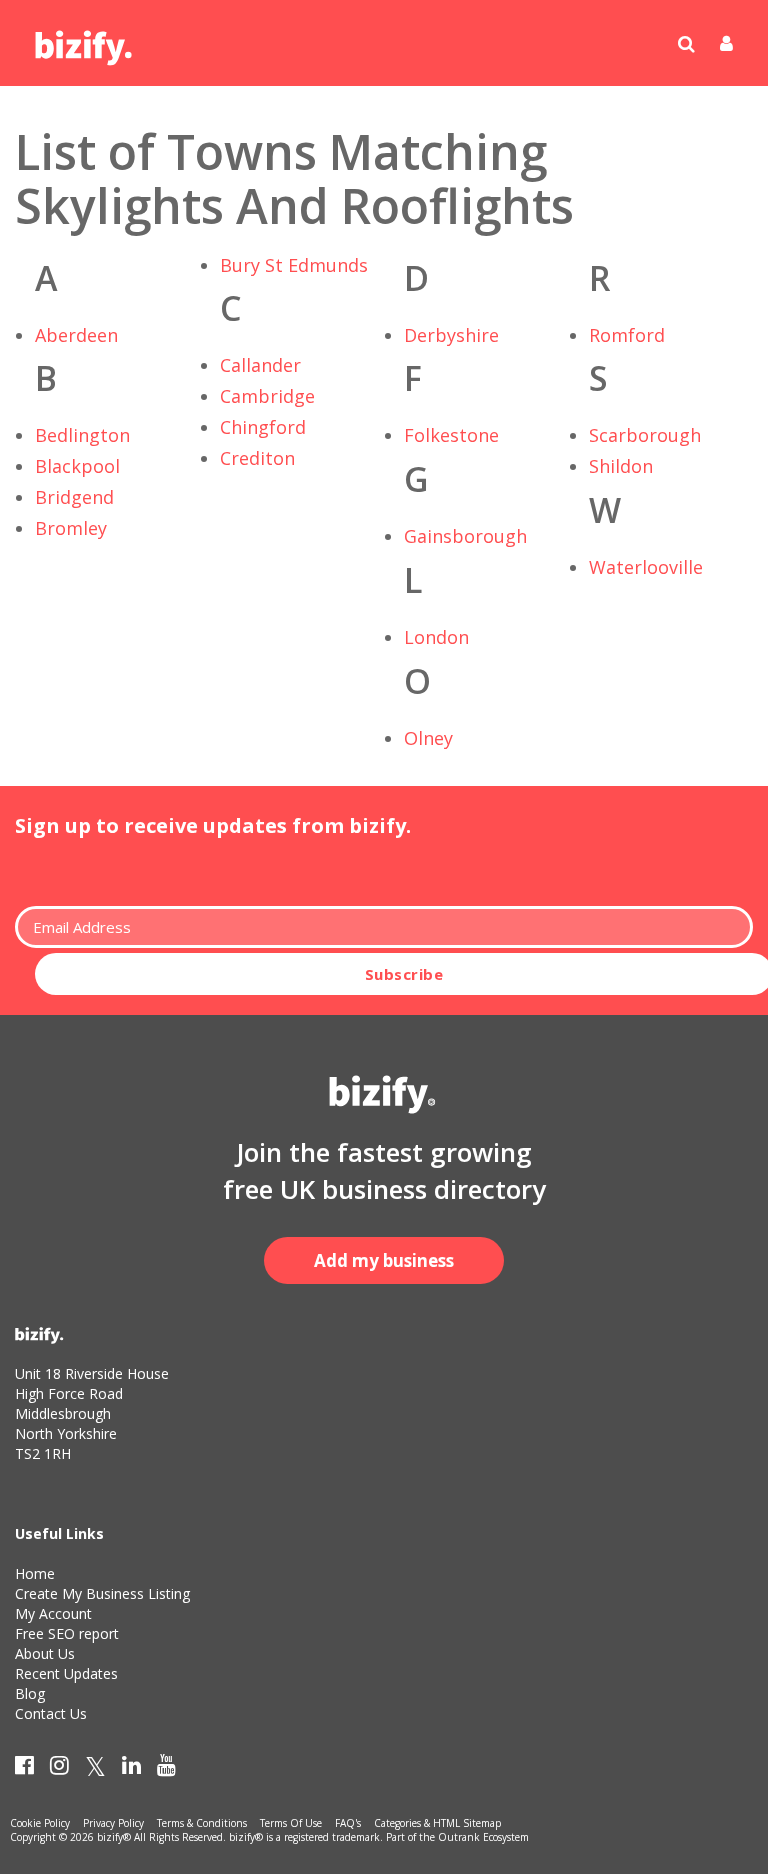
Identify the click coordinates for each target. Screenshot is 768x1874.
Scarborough (645, 435)
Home (35, 1573)
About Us (45, 1653)
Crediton (257, 458)
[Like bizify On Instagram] (59, 1769)
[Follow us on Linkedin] (131, 1769)
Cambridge (267, 396)
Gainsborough (465, 536)
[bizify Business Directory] (85, 41)
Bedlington (82, 435)
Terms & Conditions (202, 1823)
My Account (53, 1613)
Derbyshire (451, 335)
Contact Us (51, 1713)
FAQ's (348, 1823)
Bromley (71, 528)
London (436, 637)
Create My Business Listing (102, 1593)
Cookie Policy (40, 1823)
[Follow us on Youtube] (166, 1769)
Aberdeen (76, 335)
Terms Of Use (291, 1823)
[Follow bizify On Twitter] (95, 1769)
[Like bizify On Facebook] (24, 1769)
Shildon (621, 466)
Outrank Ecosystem (483, 1837)
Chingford (263, 427)
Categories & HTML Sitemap (437, 1823)
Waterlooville (646, 567)
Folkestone (451, 435)
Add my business (384, 1260)
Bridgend (74, 497)
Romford (627, 335)
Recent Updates (66, 1673)
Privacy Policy (113, 1823)
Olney (428, 738)
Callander (260, 365)
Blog (30, 1693)
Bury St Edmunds (294, 265)
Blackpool (77, 466)
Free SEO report (67, 1633)
